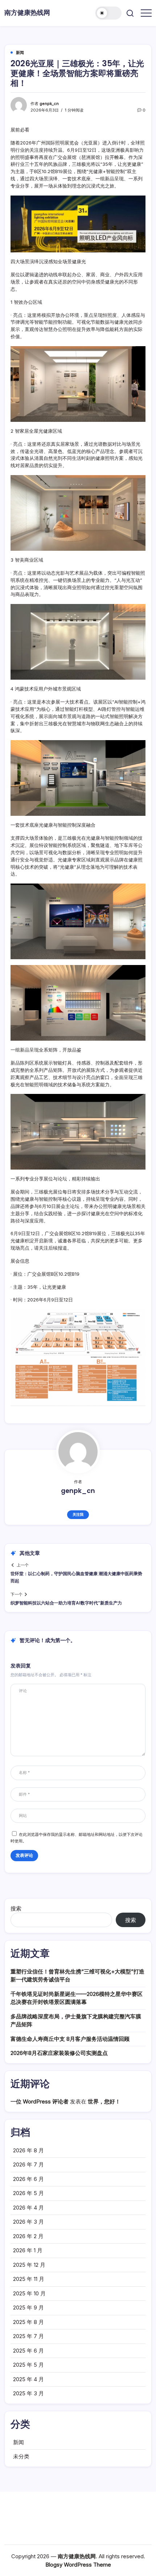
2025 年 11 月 (29, 2279)
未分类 (21, 2456)
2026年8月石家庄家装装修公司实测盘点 (59, 2053)
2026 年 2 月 (28, 2236)
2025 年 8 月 (28, 2322)
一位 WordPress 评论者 (40, 2101)
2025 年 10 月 (29, 2293)
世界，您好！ (104, 2101)
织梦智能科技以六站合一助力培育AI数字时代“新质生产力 (66, 1603)
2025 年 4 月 (28, 2379)
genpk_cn (49, 104)
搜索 (16, 1908)
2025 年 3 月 (28, 2393)
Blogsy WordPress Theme (78, 2565)
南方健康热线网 (27, 12)
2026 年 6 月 (28, 2179)
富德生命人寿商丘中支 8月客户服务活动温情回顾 (70, 2039)
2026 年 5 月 (28, 2193)
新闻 (19, 2442)
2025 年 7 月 (28, 2336)
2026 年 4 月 (28, 2208)
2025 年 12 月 (29, 2265)
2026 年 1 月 (28, 2250)
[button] (108, 13)
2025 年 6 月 (28, 2351)
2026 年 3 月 (28, 2222)
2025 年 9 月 (28, 2308)
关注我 (78, 1514)
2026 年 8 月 (28, 2150)
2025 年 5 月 (28, 2365)
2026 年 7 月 (28, 2164)
